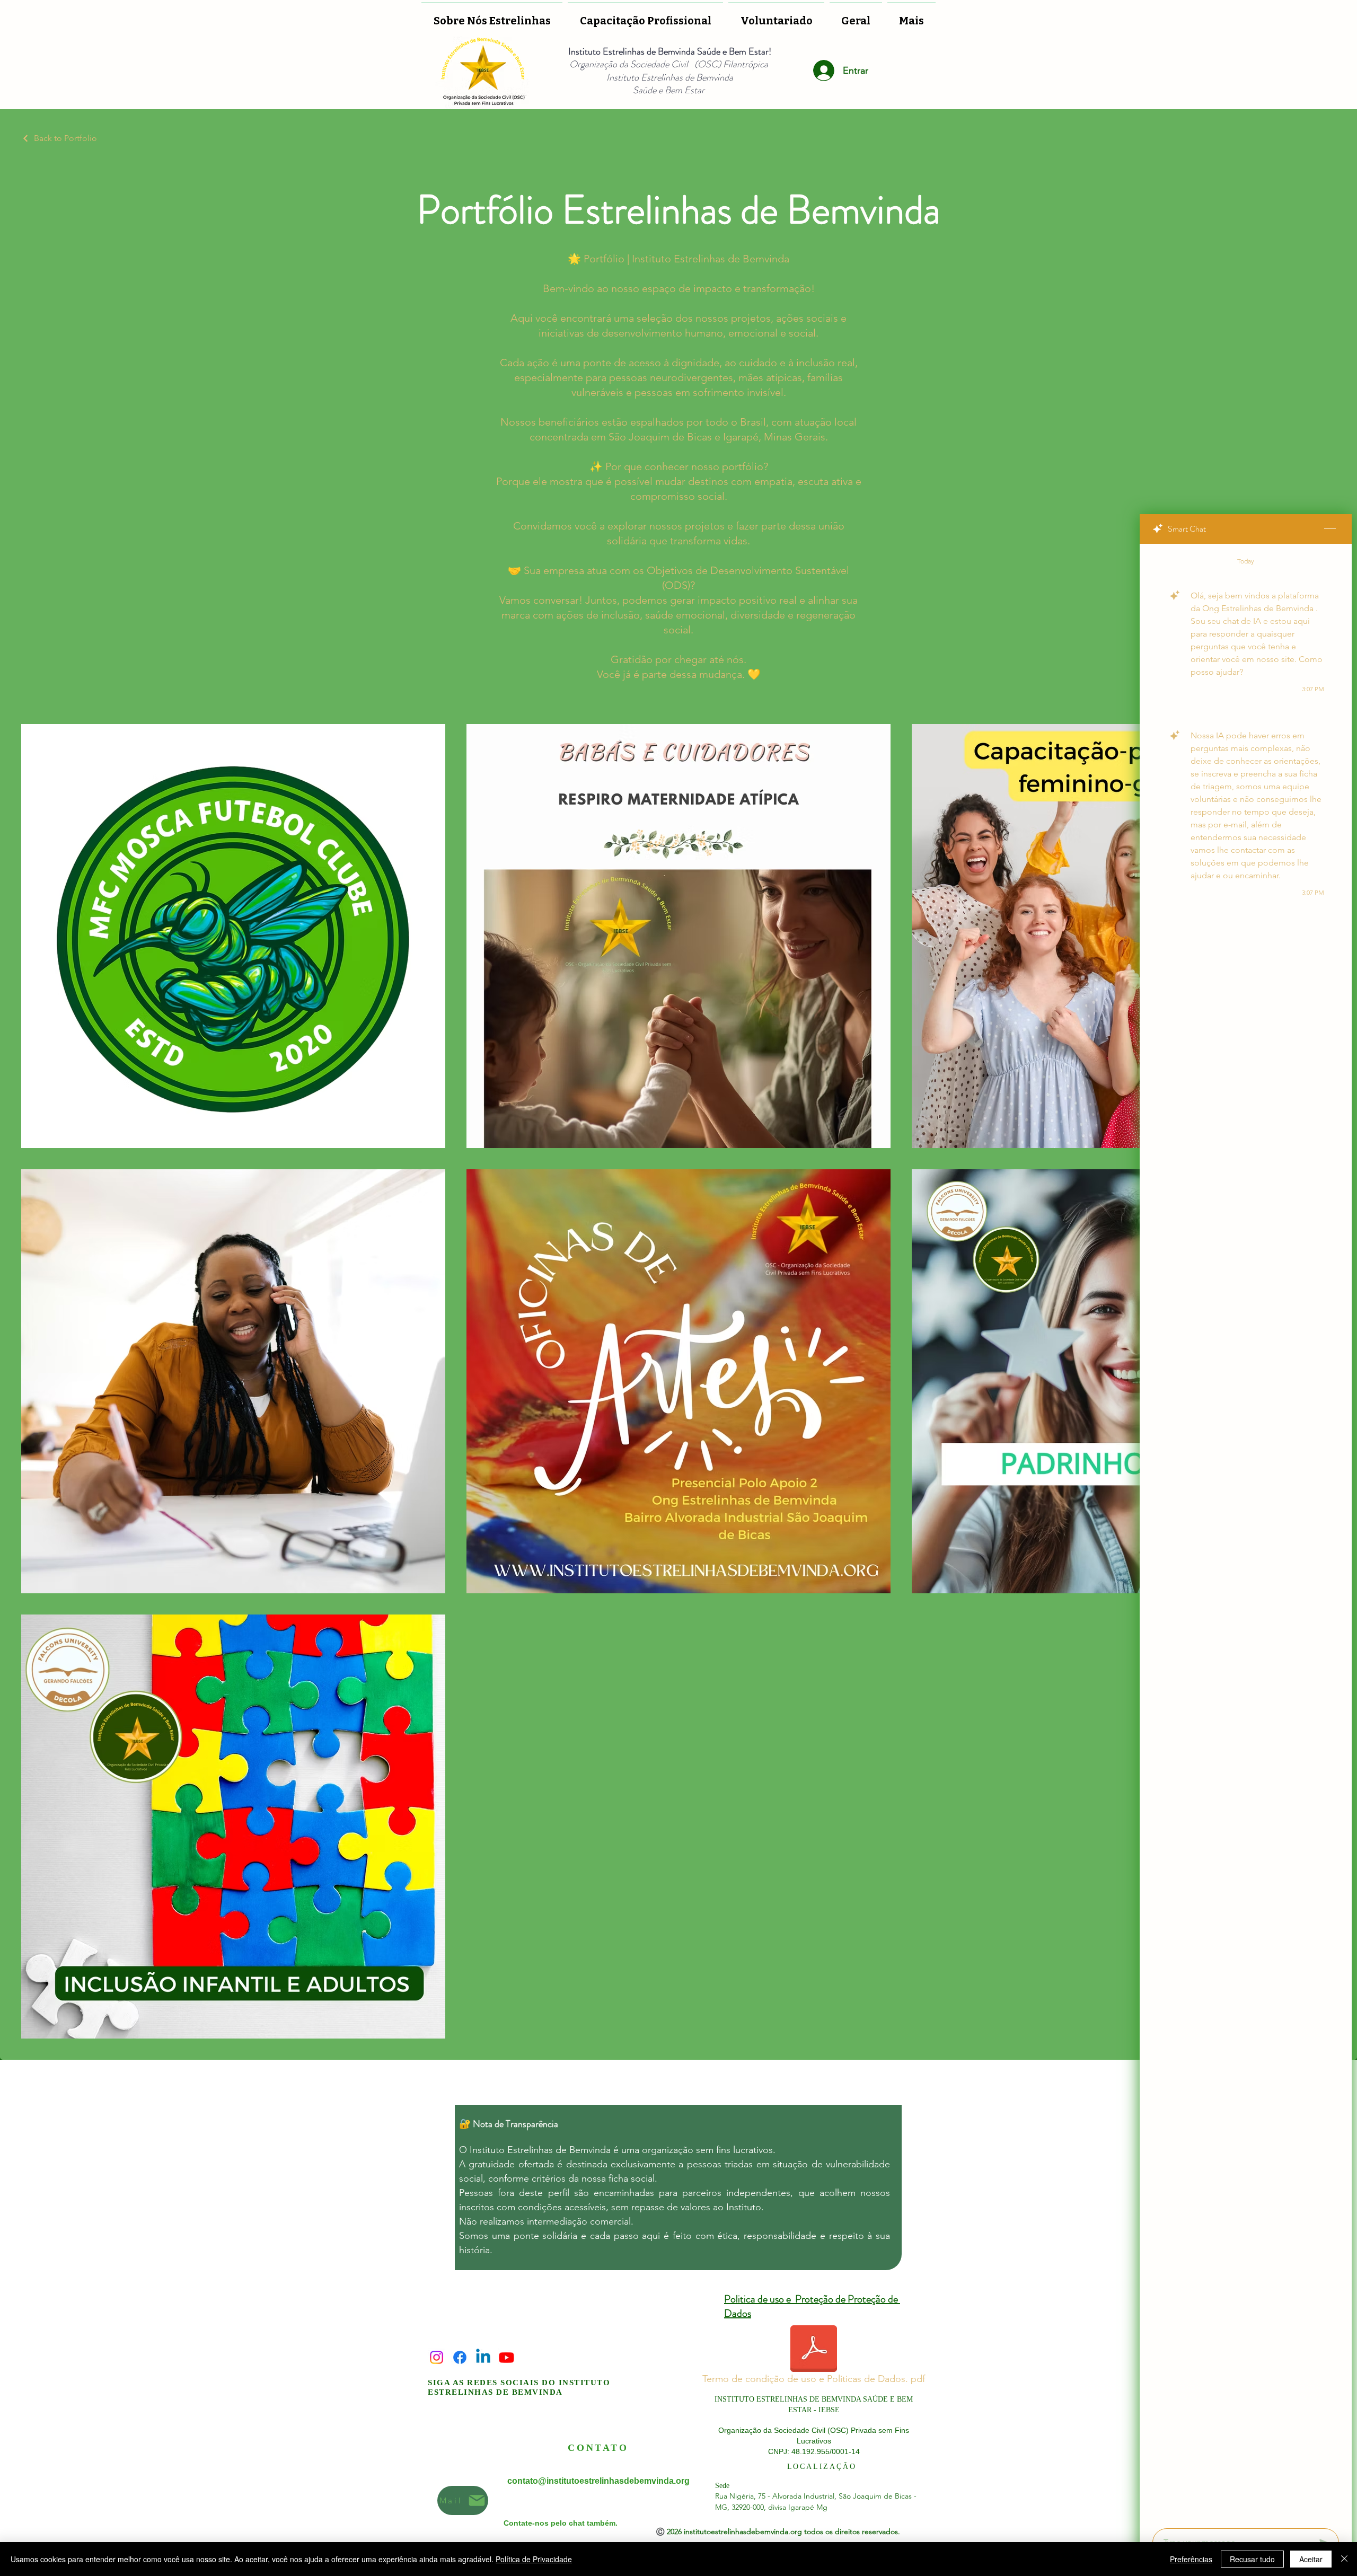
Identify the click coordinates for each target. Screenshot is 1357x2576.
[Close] (1344, 2559)
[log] (1246, 1533)
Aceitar (1311, 2559)
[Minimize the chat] (1330, 529)
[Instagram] (437, 2357)
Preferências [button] (1191, 2559)
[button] (776, 16)
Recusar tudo (1252, 2559)
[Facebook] (460, 2357)
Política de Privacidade (534, 2559)
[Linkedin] (483, 2357)
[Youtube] (506, 2357)
